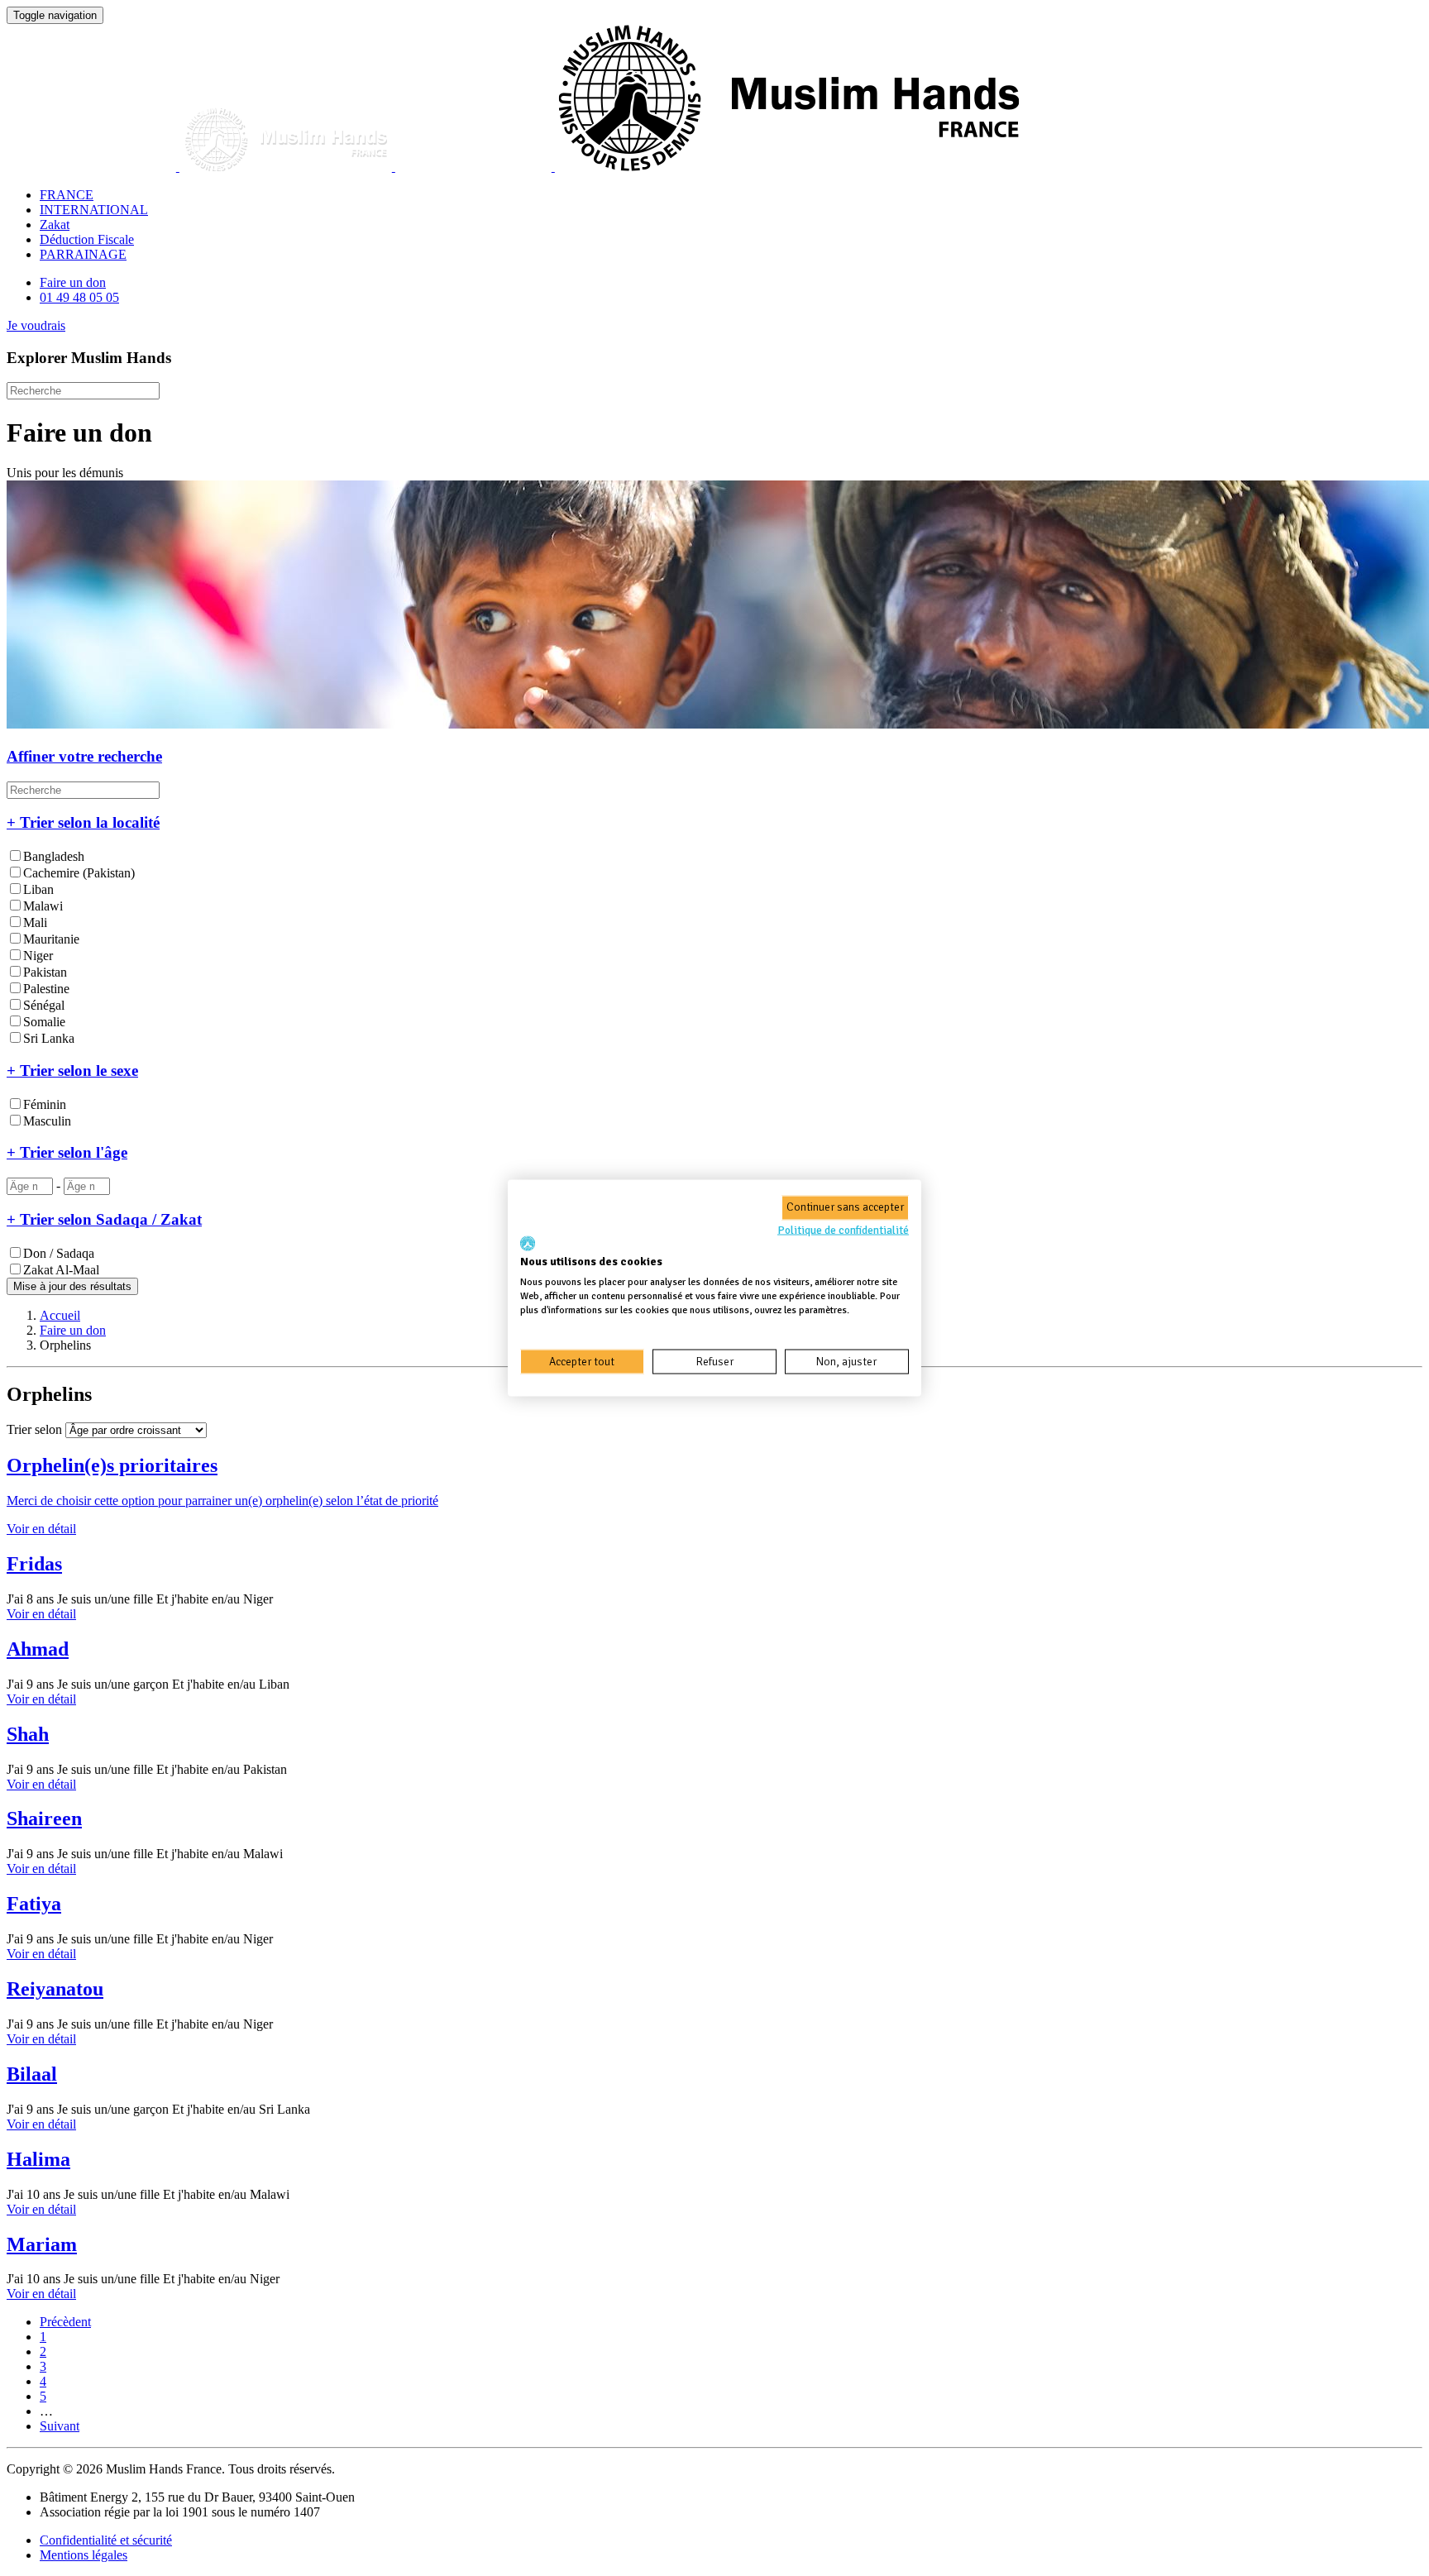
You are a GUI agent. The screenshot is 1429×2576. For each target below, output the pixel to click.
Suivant (60, 2426)
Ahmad (38, 1649)
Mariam (42, 2244)
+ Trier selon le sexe (72, 1071)
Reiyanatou (55, 1989)
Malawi (43, 906)
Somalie (44, 1022)
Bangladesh (54, 856)
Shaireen (44, 1818)
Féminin (45, 1104)
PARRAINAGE (83, 254)
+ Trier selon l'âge (67, 1152)
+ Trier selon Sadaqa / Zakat (104, 1219)
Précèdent (65, 2322)
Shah (28, 1734)
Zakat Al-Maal (61, 1270)
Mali (35, 922)
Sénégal (44, 1005)
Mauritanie (51, 939)
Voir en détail (41, 1614)
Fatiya (34, 1904)
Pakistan (45, 972)
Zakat (55, 225)
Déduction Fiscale (87, 239)
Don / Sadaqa (59, 1253)
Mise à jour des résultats (72, 1286)
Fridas (34, 1564)
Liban (38, 889)
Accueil (60, 1315)
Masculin (47, 1121)
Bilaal (32, 2074)
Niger (38, 956)
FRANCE (67, 195)
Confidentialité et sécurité (106, 2540)
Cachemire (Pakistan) (79, 873)
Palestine (46, 989)
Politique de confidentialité (843, 1230)
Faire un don (73, 282)
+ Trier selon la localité (83, 822)
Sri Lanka (49, 1038)
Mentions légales (84, 2555)
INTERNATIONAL (94, 210)
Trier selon (34, 1429)
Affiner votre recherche (84, 756)
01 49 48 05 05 (79, 297)
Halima (38, 2159)
